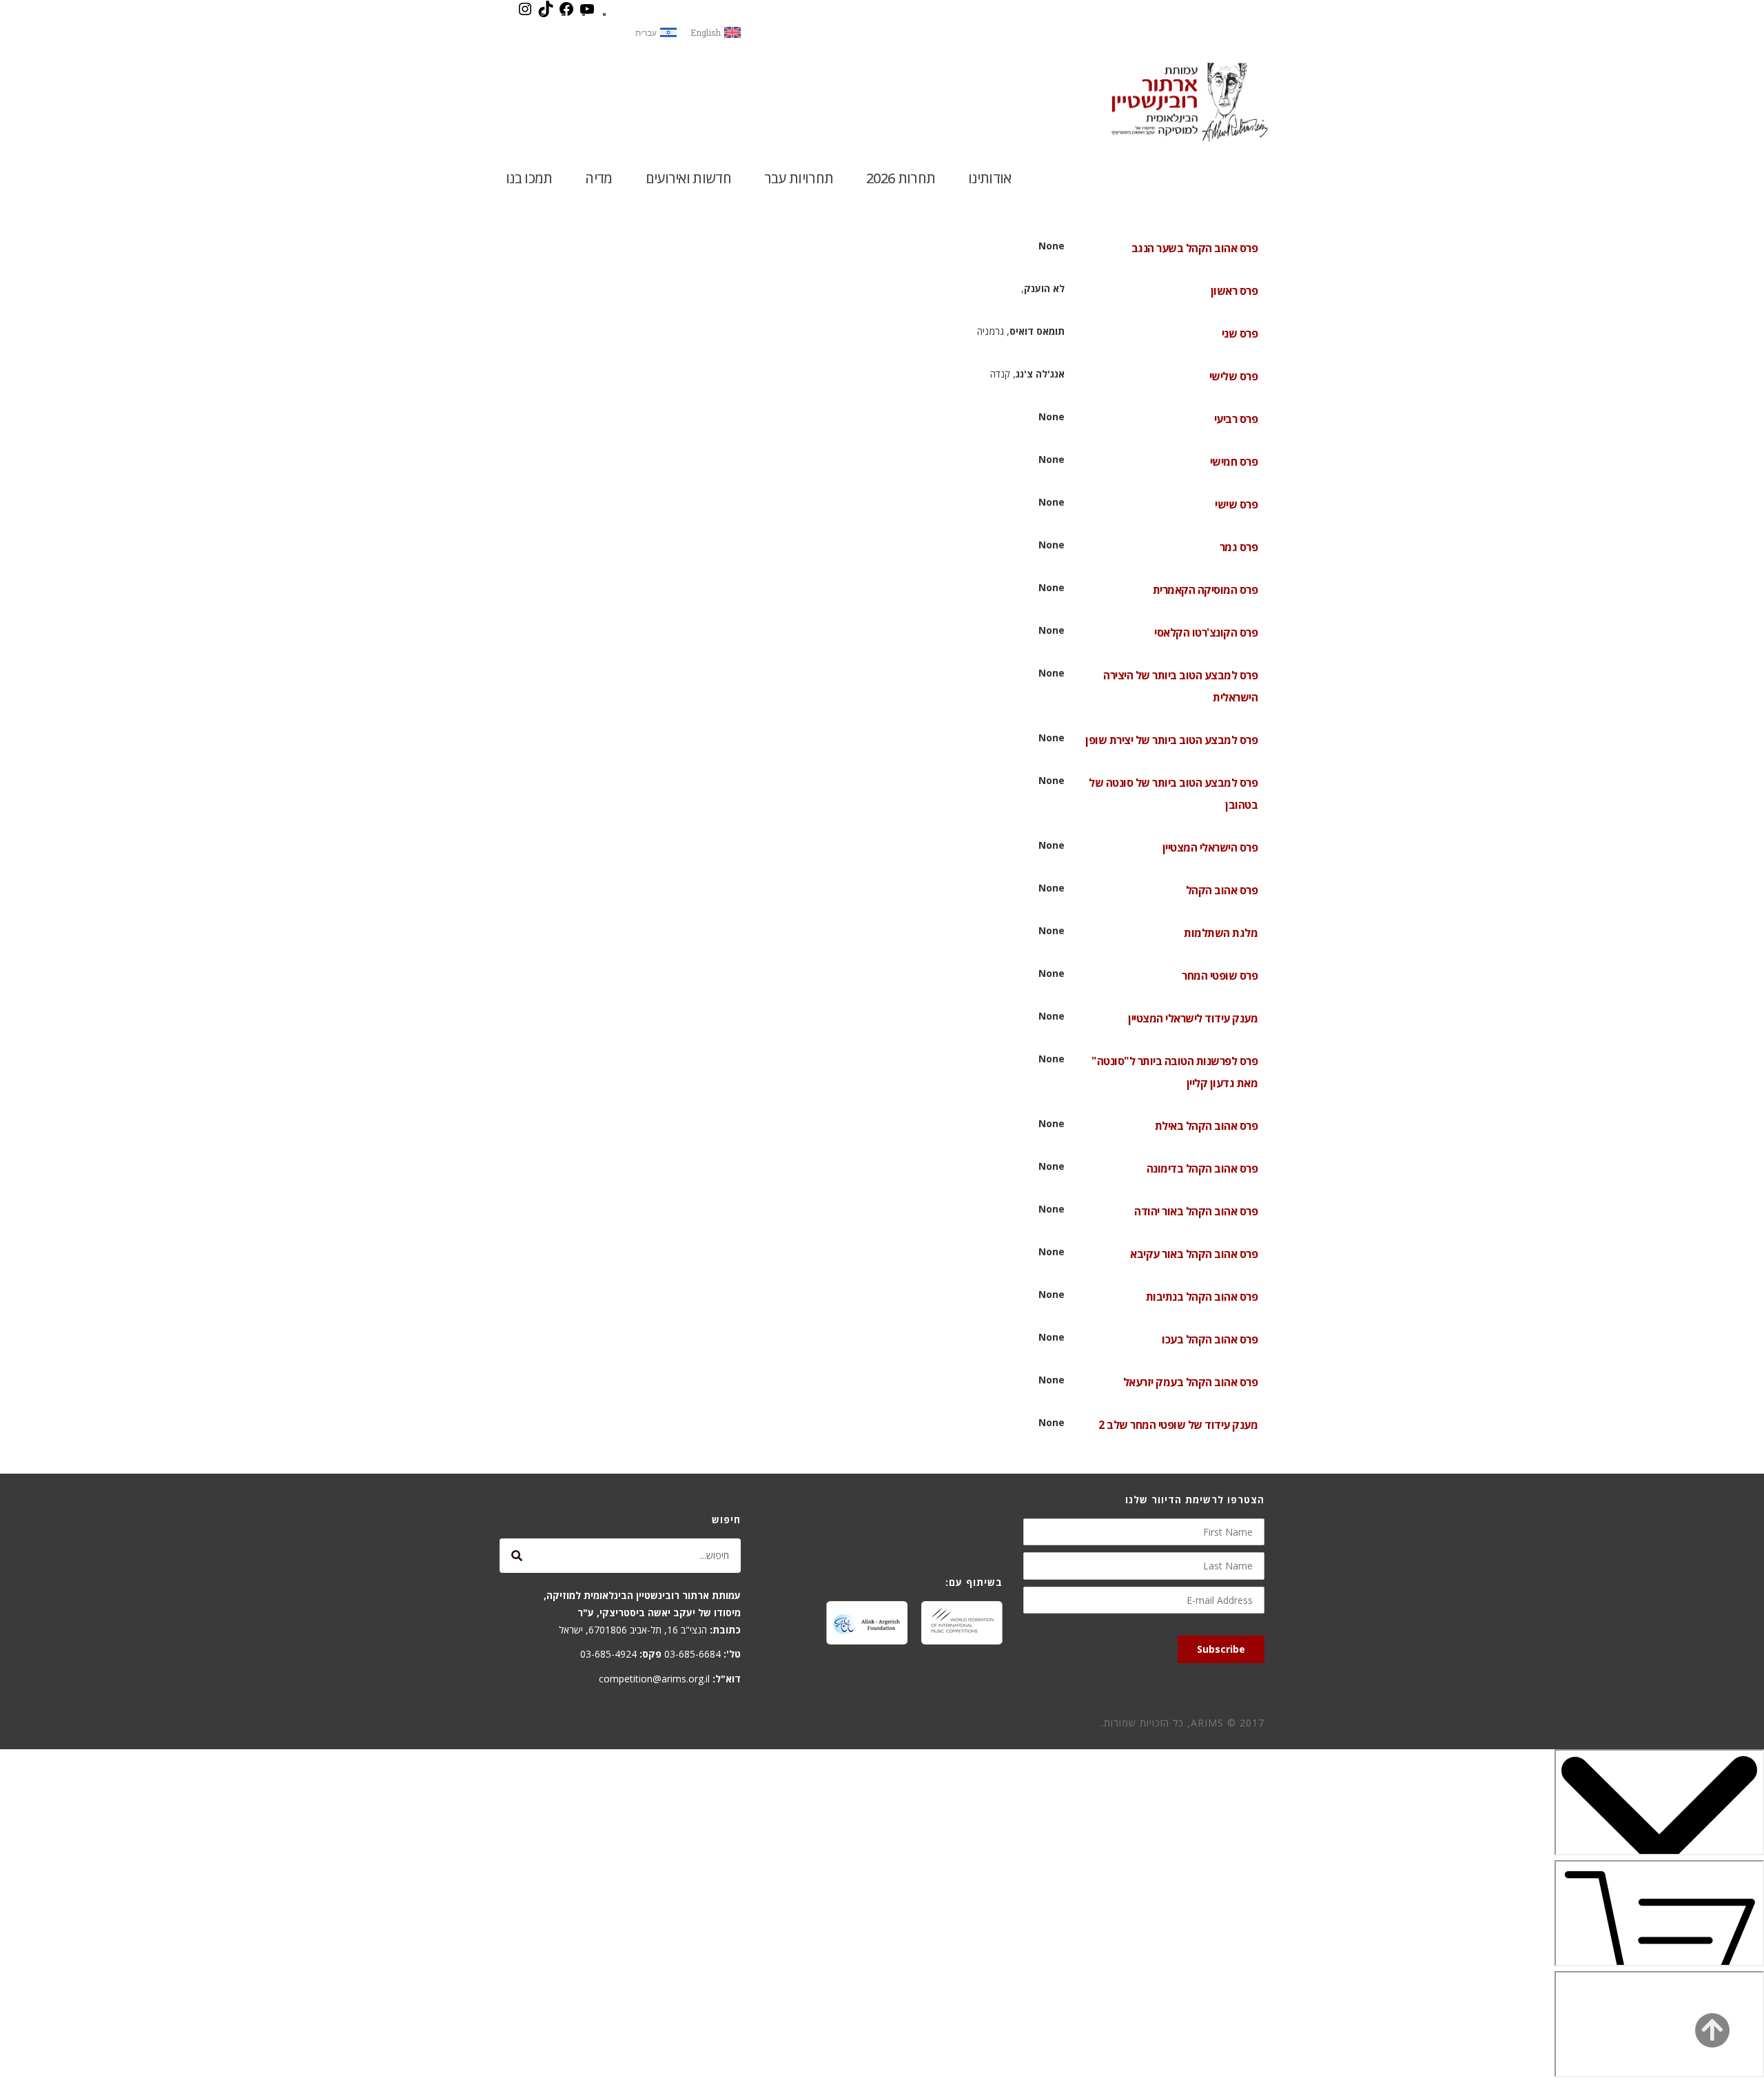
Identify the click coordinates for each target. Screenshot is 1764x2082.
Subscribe (1221, 1649)
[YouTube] (587, 14)
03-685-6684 (693, 1654)
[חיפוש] (517, 1556)
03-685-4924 (608, 1654)
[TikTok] (546, 14)
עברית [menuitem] (646, 32)
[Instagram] (525, 14)
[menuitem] (716, 33)
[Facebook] (566, 14)
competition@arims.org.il (654, 1679)
